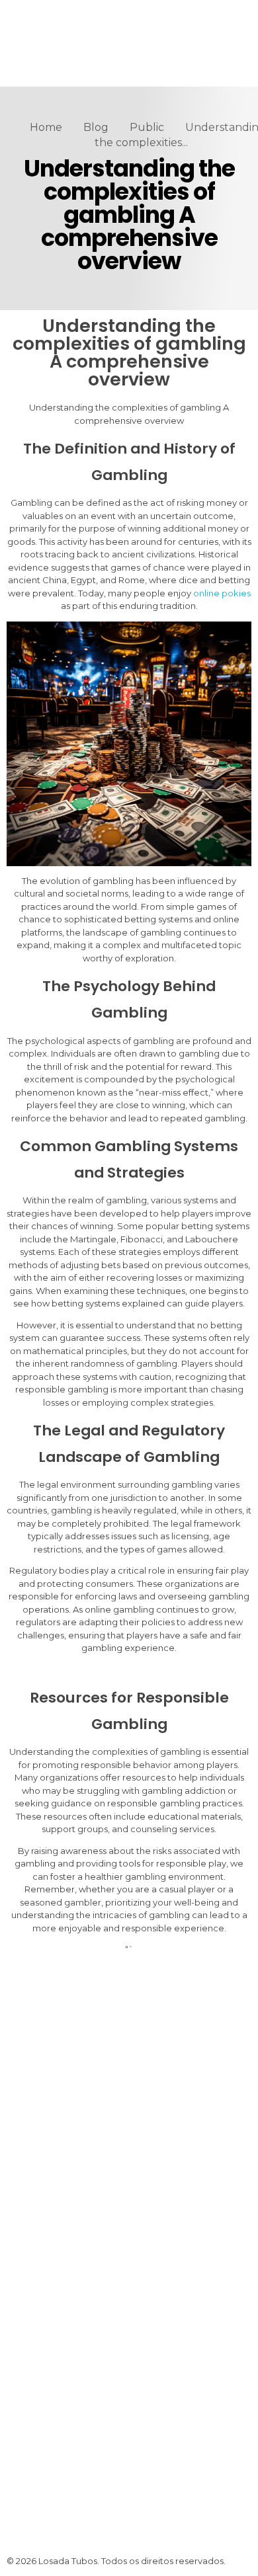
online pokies (222, 593)
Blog (96, 127)
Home (46, 127)
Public (147, 127)
